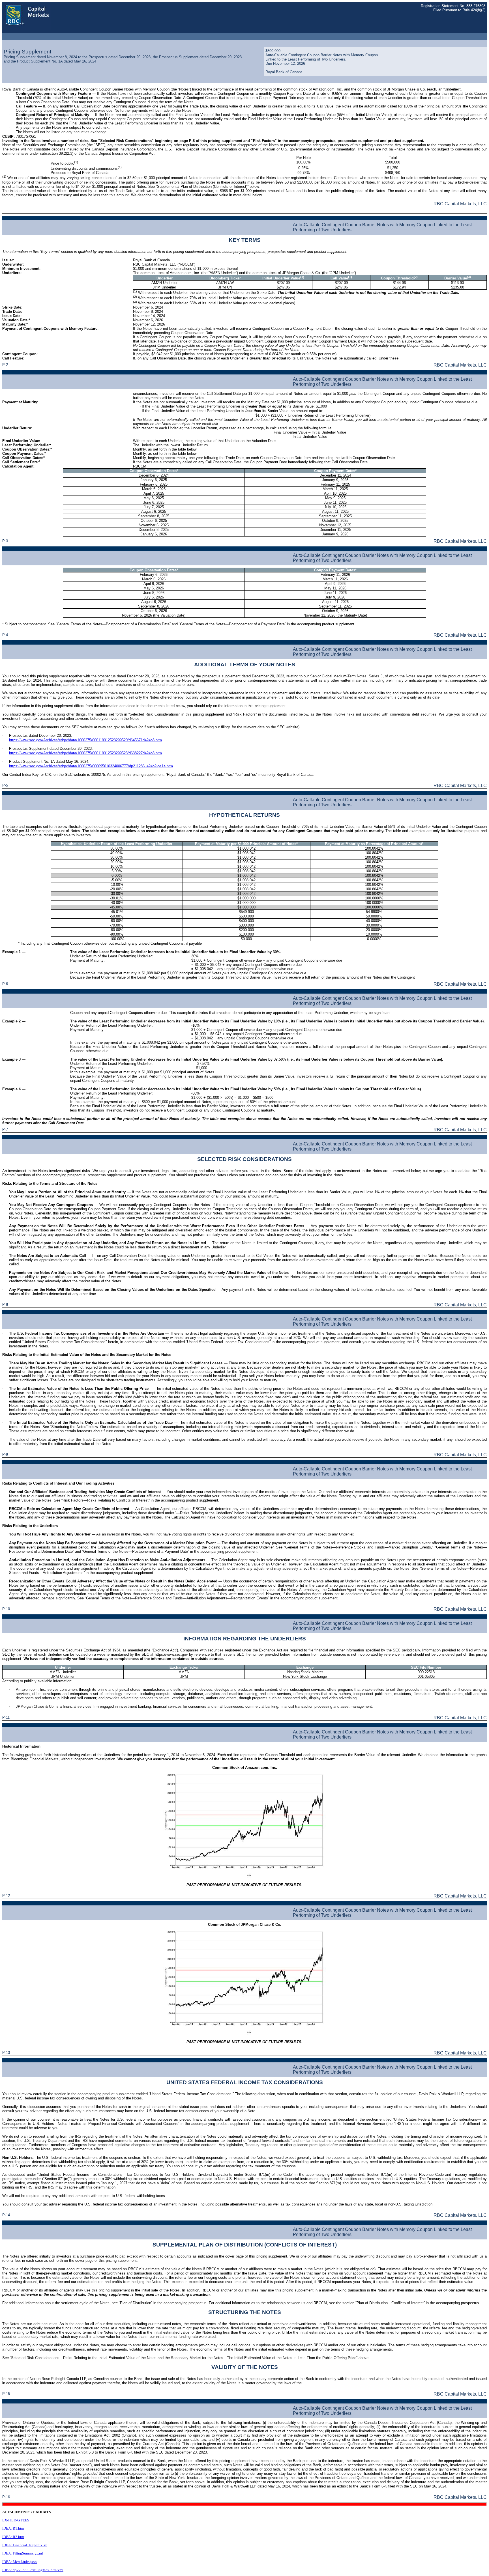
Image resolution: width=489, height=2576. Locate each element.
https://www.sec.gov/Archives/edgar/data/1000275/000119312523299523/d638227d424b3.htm (85, 753)
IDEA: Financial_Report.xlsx (25, 2545)
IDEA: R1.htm (13, 2528)
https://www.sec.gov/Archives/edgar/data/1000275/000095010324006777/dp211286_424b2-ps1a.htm (91, 766)
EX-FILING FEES (16, 2520)
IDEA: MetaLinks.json (20, 2562)
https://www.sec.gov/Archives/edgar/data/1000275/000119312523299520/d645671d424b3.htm (85, 740)
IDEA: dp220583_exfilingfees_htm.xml (33, 2570)
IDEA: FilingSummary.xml (23, 2553)
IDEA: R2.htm (13, 2537)
